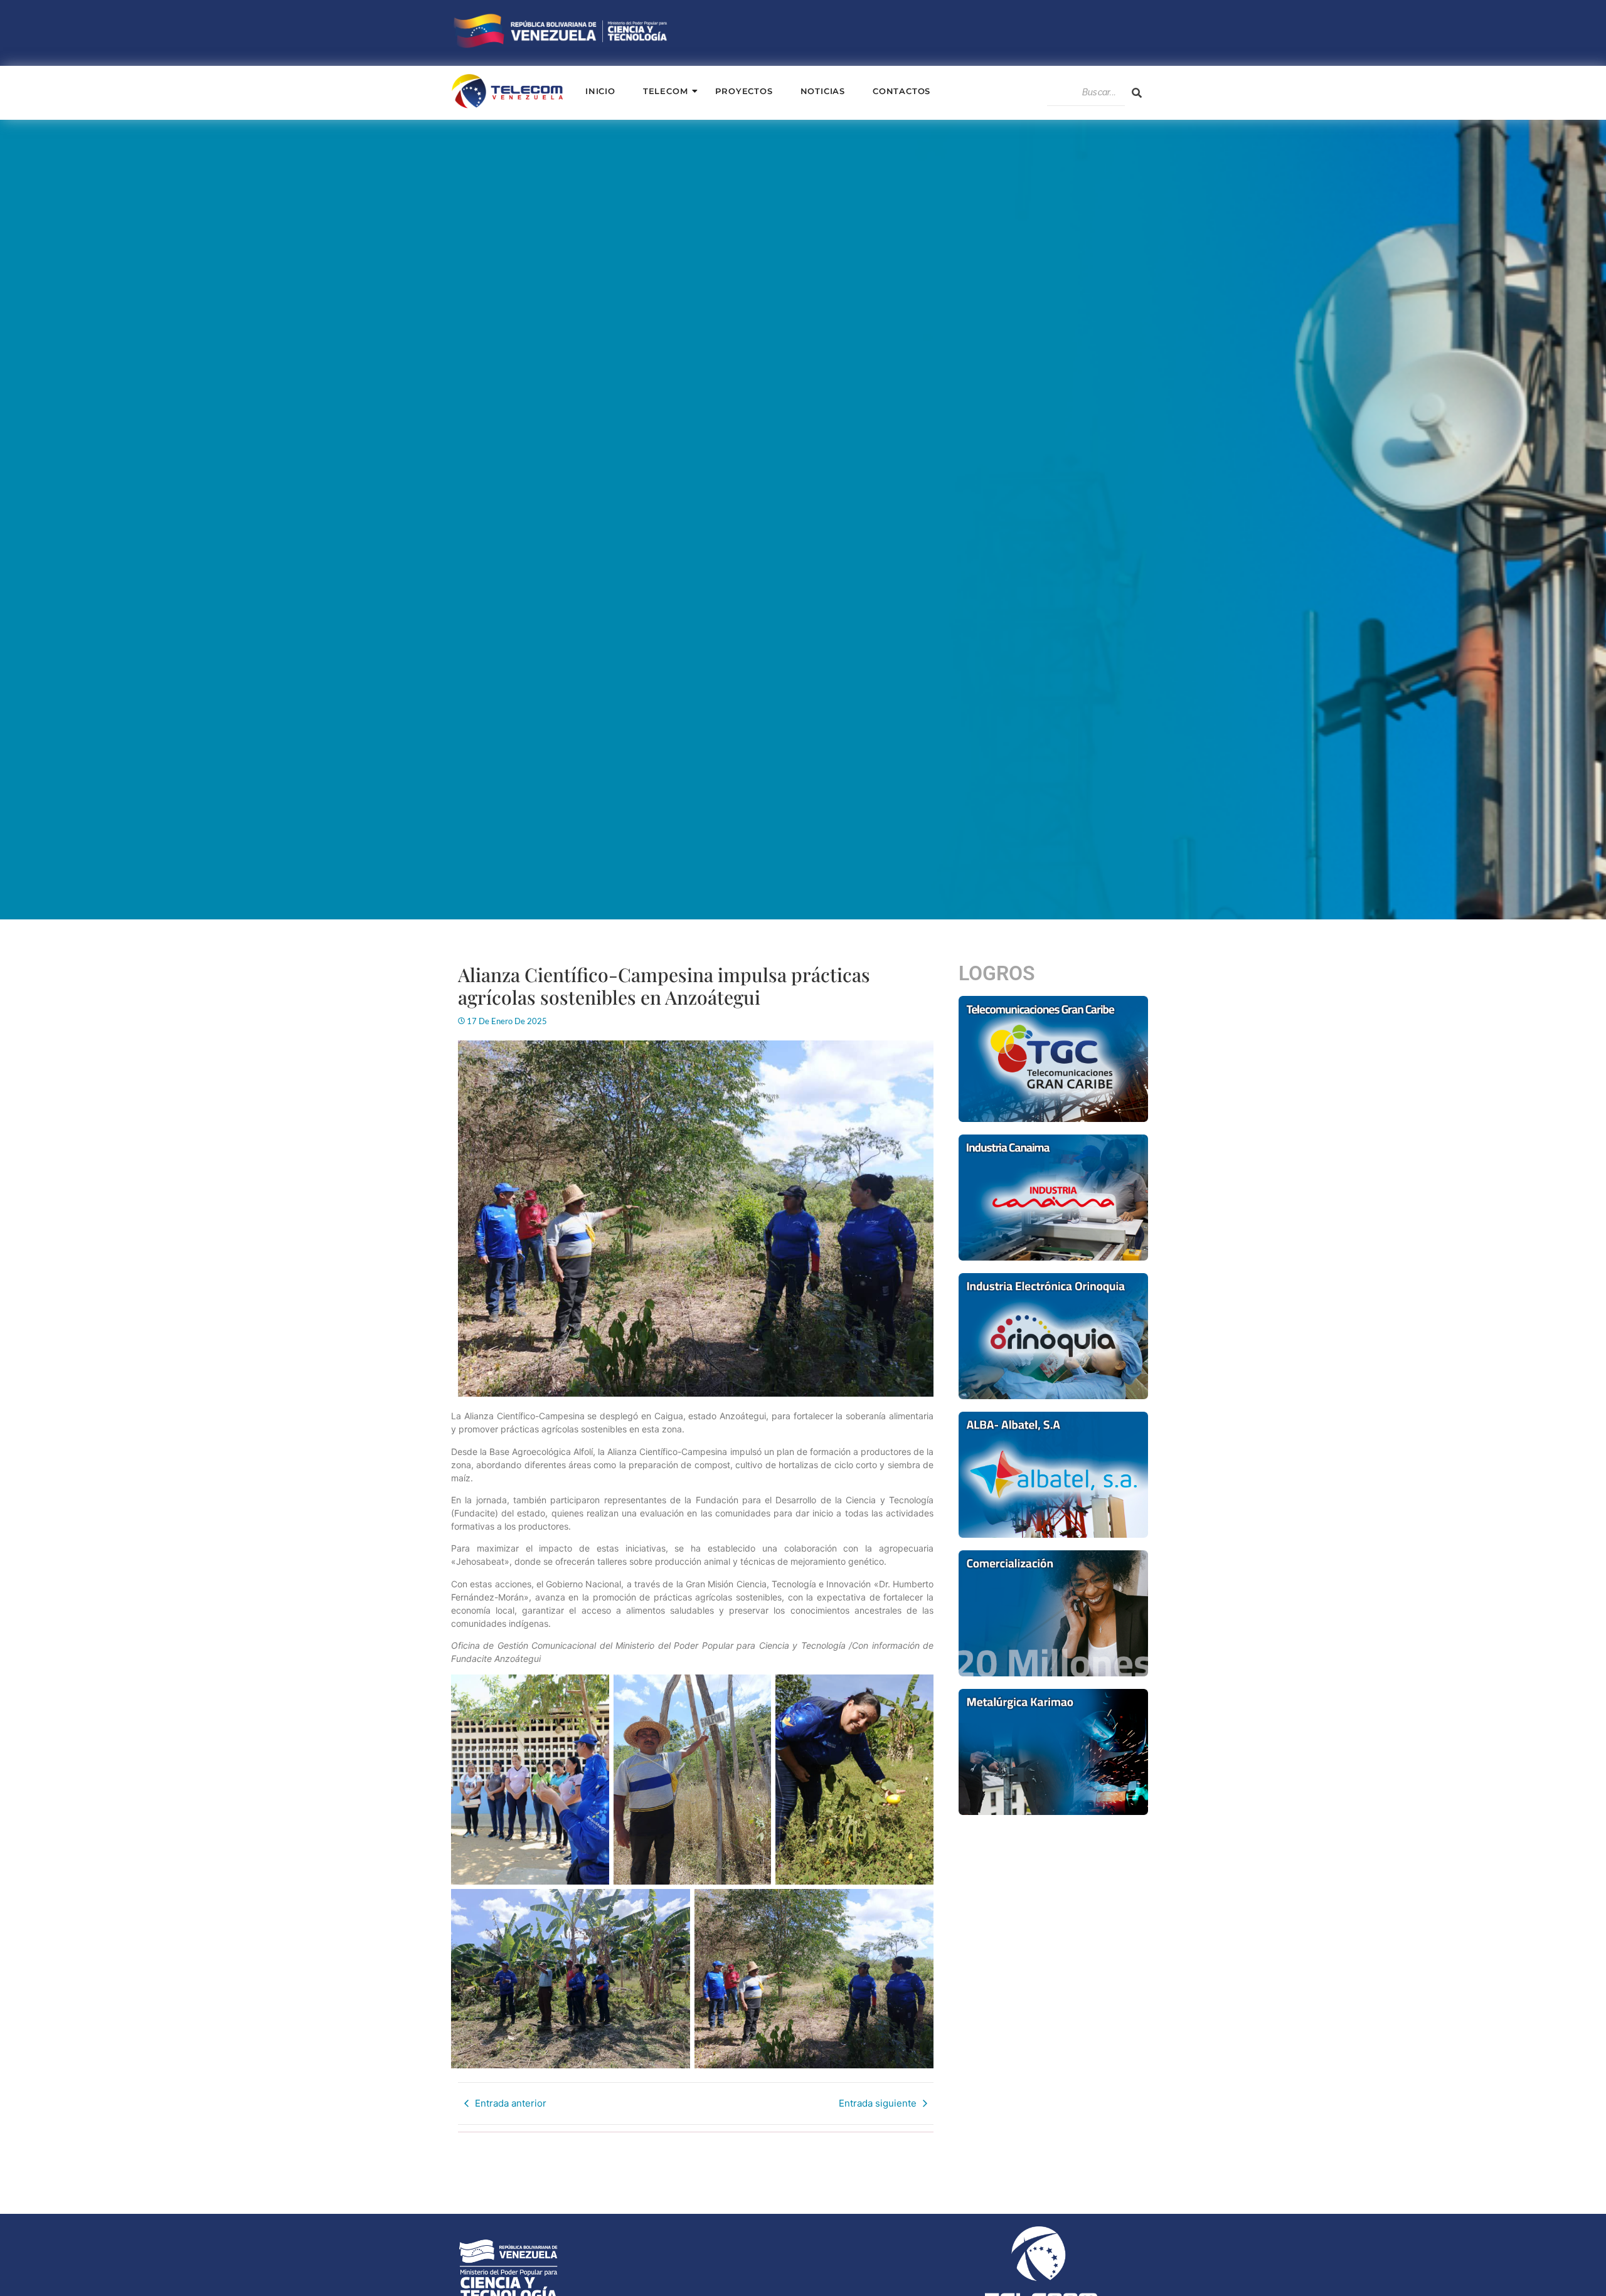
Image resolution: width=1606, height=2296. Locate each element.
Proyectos (744, 91)
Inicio (600, 91)
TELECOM (666, 91)
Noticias (823, 91)
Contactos (901, 91)
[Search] (1137, 93)
